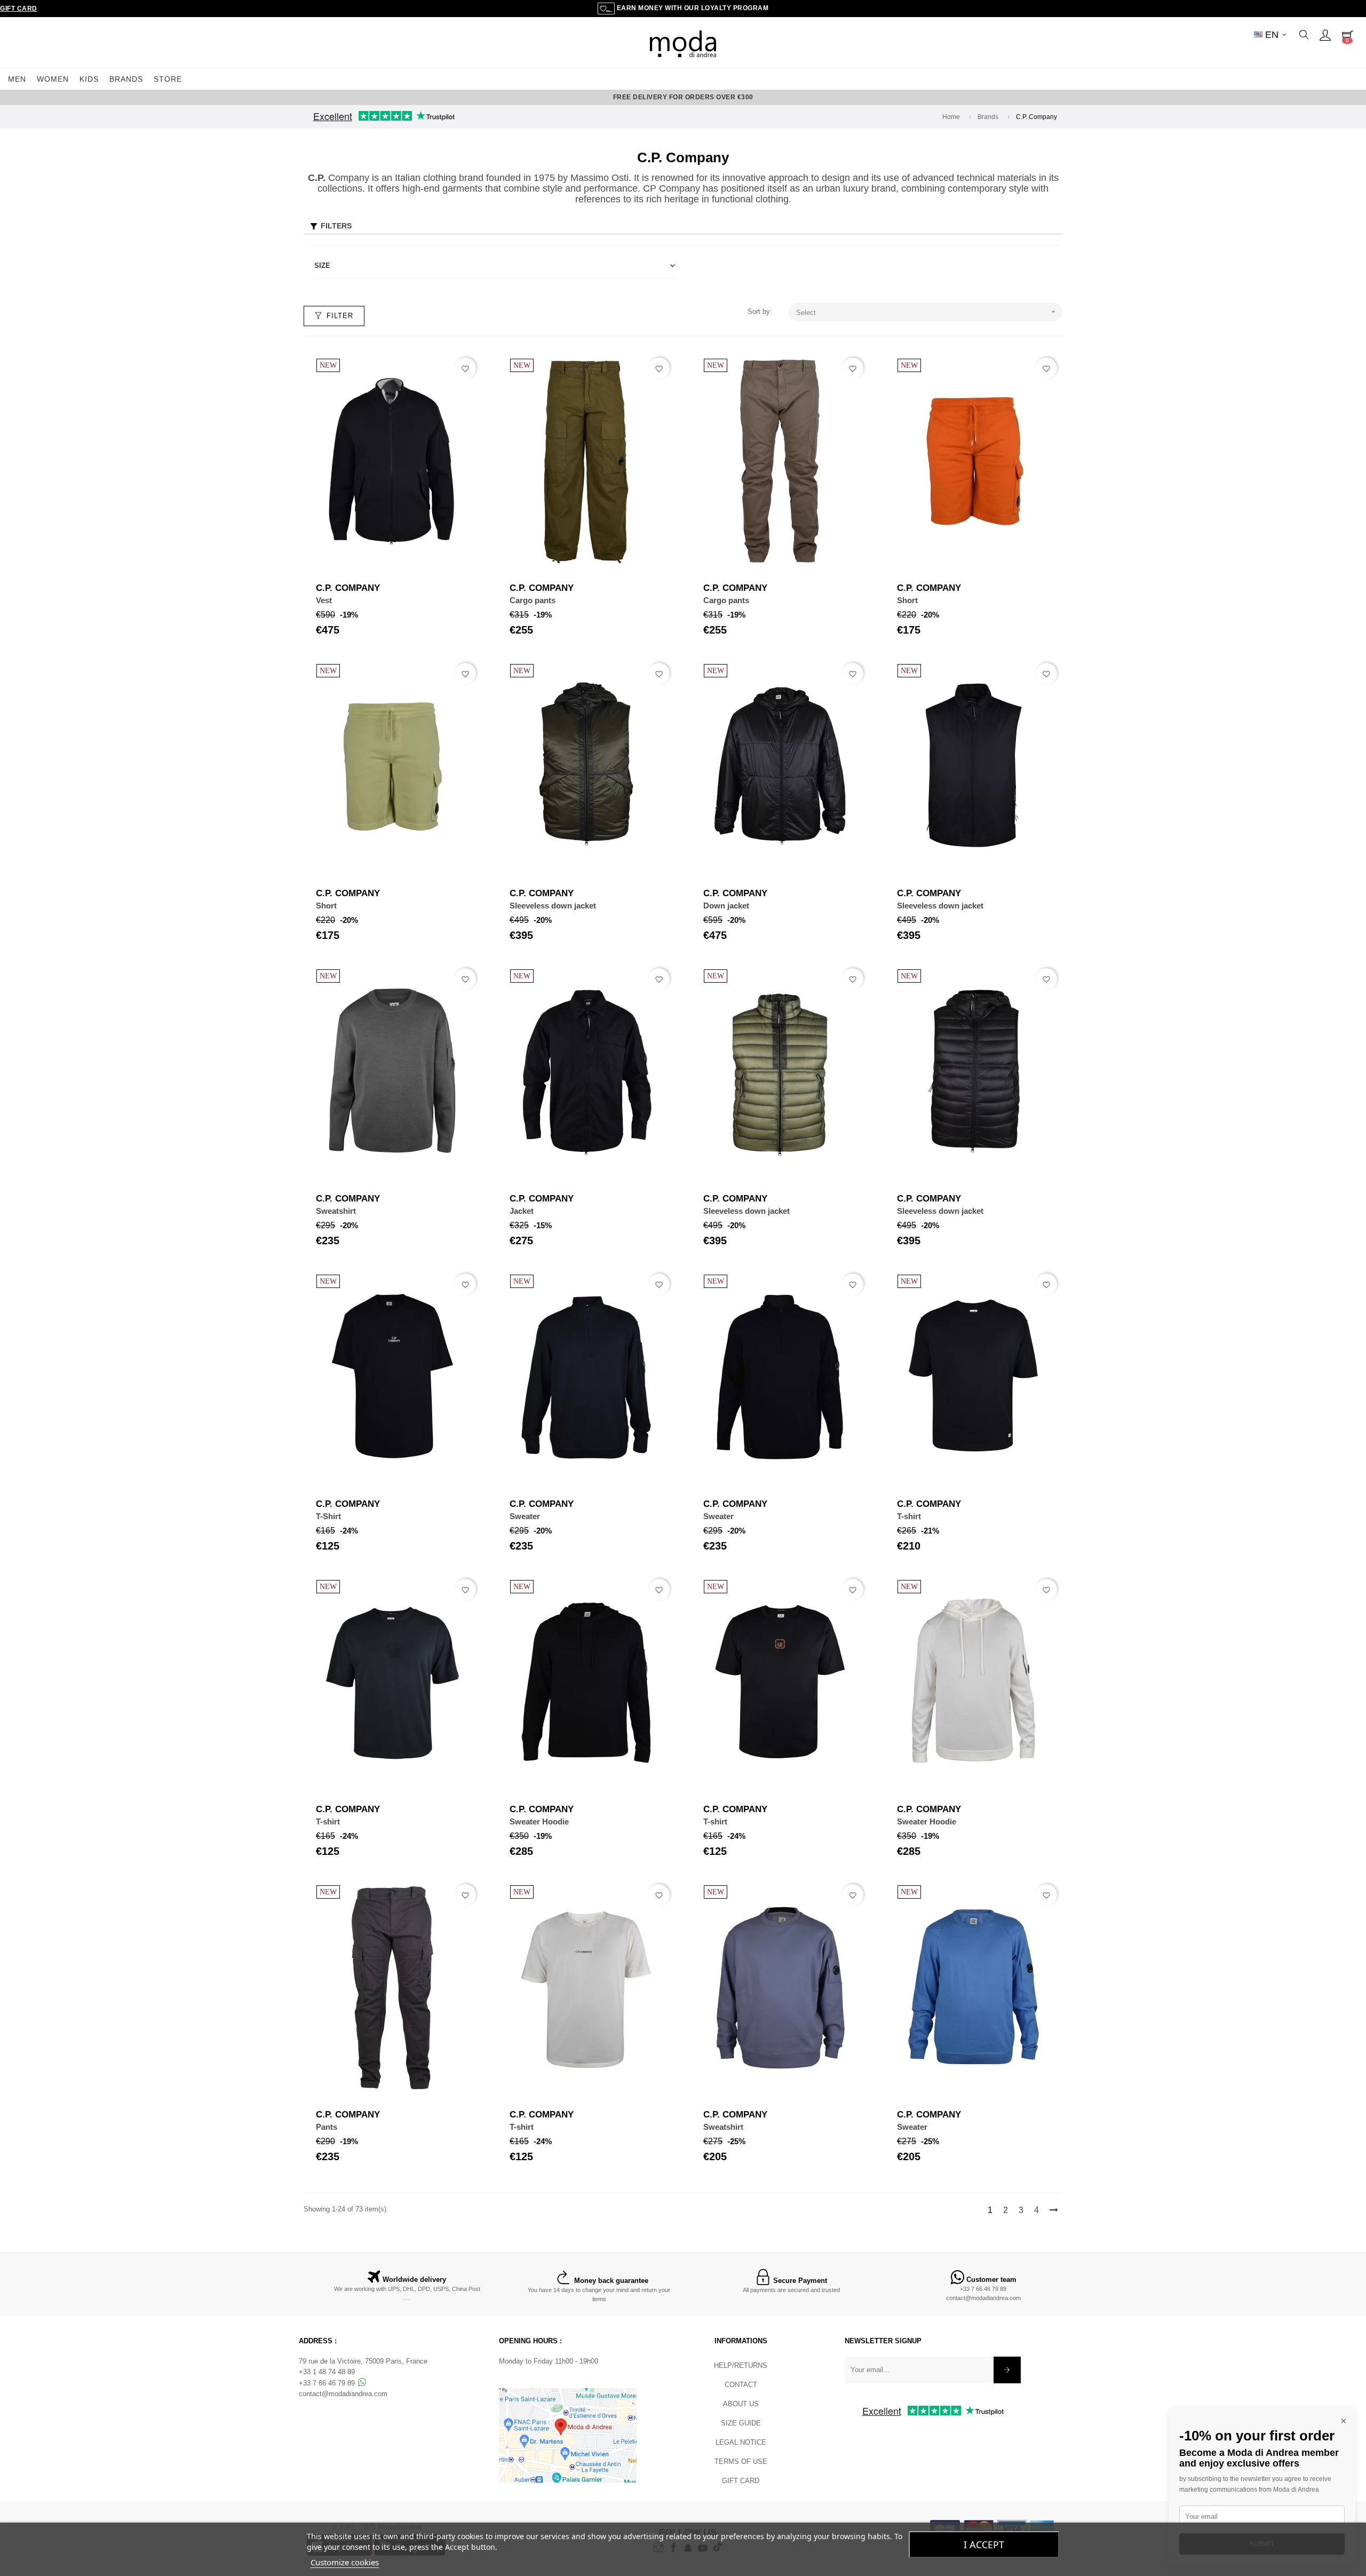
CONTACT (741, 2385)
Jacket (522, 1211)
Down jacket (726, 906)
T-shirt (909, 1516)
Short (907, 600)
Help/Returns (741, 2365)
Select (927, 312)
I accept (984, 2545)
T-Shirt (328, 1516)
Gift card (741, 2481)
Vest (324, 600)
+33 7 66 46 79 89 (983, 2289)
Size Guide (741, 2423)
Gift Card (19, 9)
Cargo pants (533, 600)
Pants (327, 2127)
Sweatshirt (336, 1211)
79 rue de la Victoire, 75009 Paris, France (363, 2361)
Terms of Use (741, 2462)
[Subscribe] (1007, 2370)
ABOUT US (741, 2404)
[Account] (1325, 35)
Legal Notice (741, 2442)
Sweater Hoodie (539, 1822)
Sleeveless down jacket (553, 906)
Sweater (525, 1516)
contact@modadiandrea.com (983, 2298)
